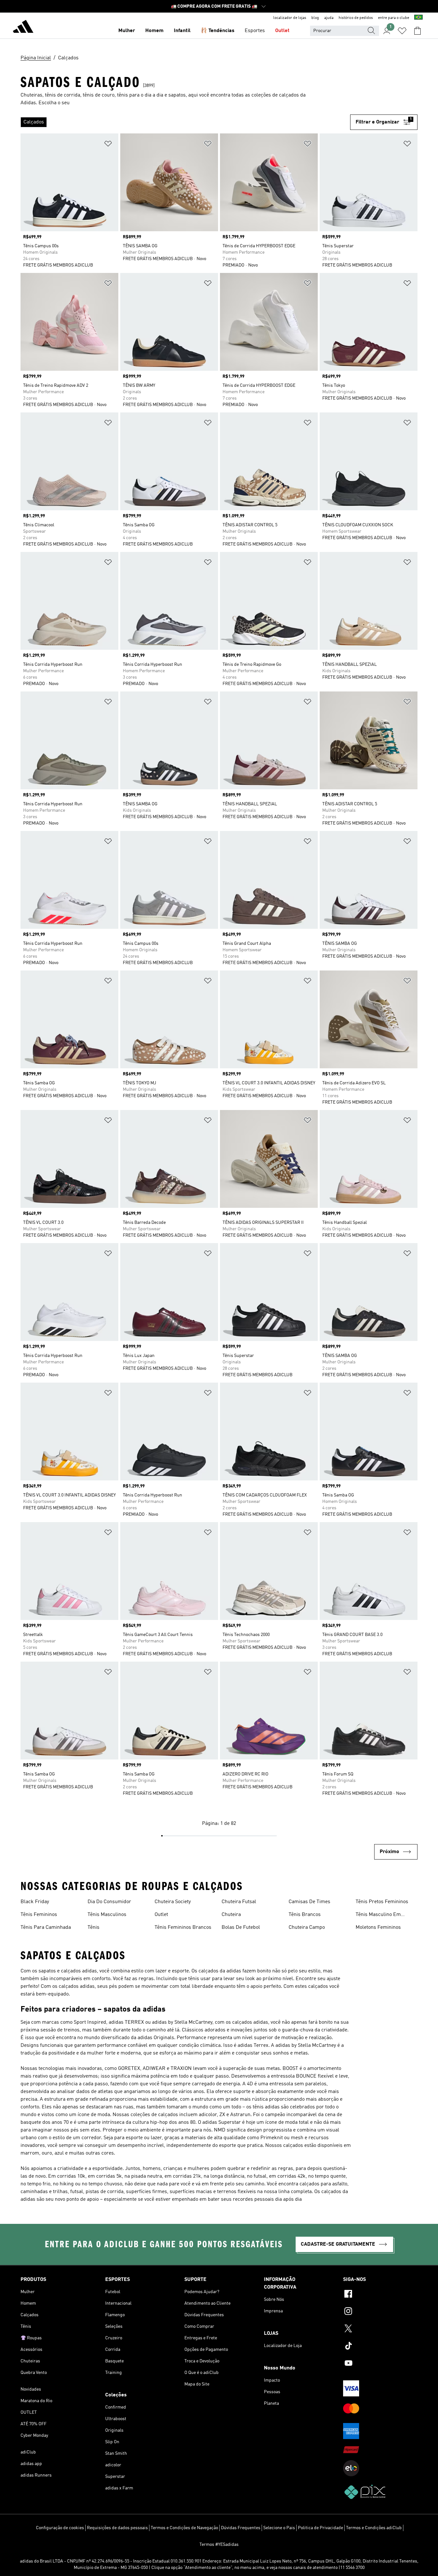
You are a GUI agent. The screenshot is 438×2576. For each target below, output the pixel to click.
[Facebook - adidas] (380, 2295)
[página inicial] (23, 28)
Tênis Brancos (305, 1915)
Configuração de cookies (60, 2528)
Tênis (93, 1928)
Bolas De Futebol (241, 1928)
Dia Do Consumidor (109, 1902)
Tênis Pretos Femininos (382, 1902)
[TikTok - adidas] (380, 2347)
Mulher (127, 31)
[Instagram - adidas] (380, 2312)
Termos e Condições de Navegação (184, 2528)
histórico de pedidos (356, 18)
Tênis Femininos (39, 1915)
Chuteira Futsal (239, 1902)
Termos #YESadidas (219, 2545)
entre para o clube (394, 18)
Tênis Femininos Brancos (183, 1928)
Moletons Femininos (378, 1928)
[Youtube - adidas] (380, 2364)
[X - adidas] (380, 2329)
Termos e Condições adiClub (374, 2528)
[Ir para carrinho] (417, 31)
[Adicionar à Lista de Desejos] (108, 145)
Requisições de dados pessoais (117, 2528)
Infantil (182, 31)
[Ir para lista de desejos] (402, 31)
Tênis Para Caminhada (46, 1928)
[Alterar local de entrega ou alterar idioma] (418, 18)
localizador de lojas (290, 18)
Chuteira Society (173, 1902)
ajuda (329, 18)
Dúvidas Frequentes (241, 2528)
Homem (154, 31)
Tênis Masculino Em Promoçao (378, 1915)
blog (315, 18)
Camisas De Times (309, 1902)
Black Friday (35, 1902)
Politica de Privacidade (320, 2528)
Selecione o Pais (279, 2528)
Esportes (255, 31)
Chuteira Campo (307, 1928)
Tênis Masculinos (107, 1915)
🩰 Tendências (218, 31)
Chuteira (231, 1915)
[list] (185, 122)
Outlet (282, 31)
